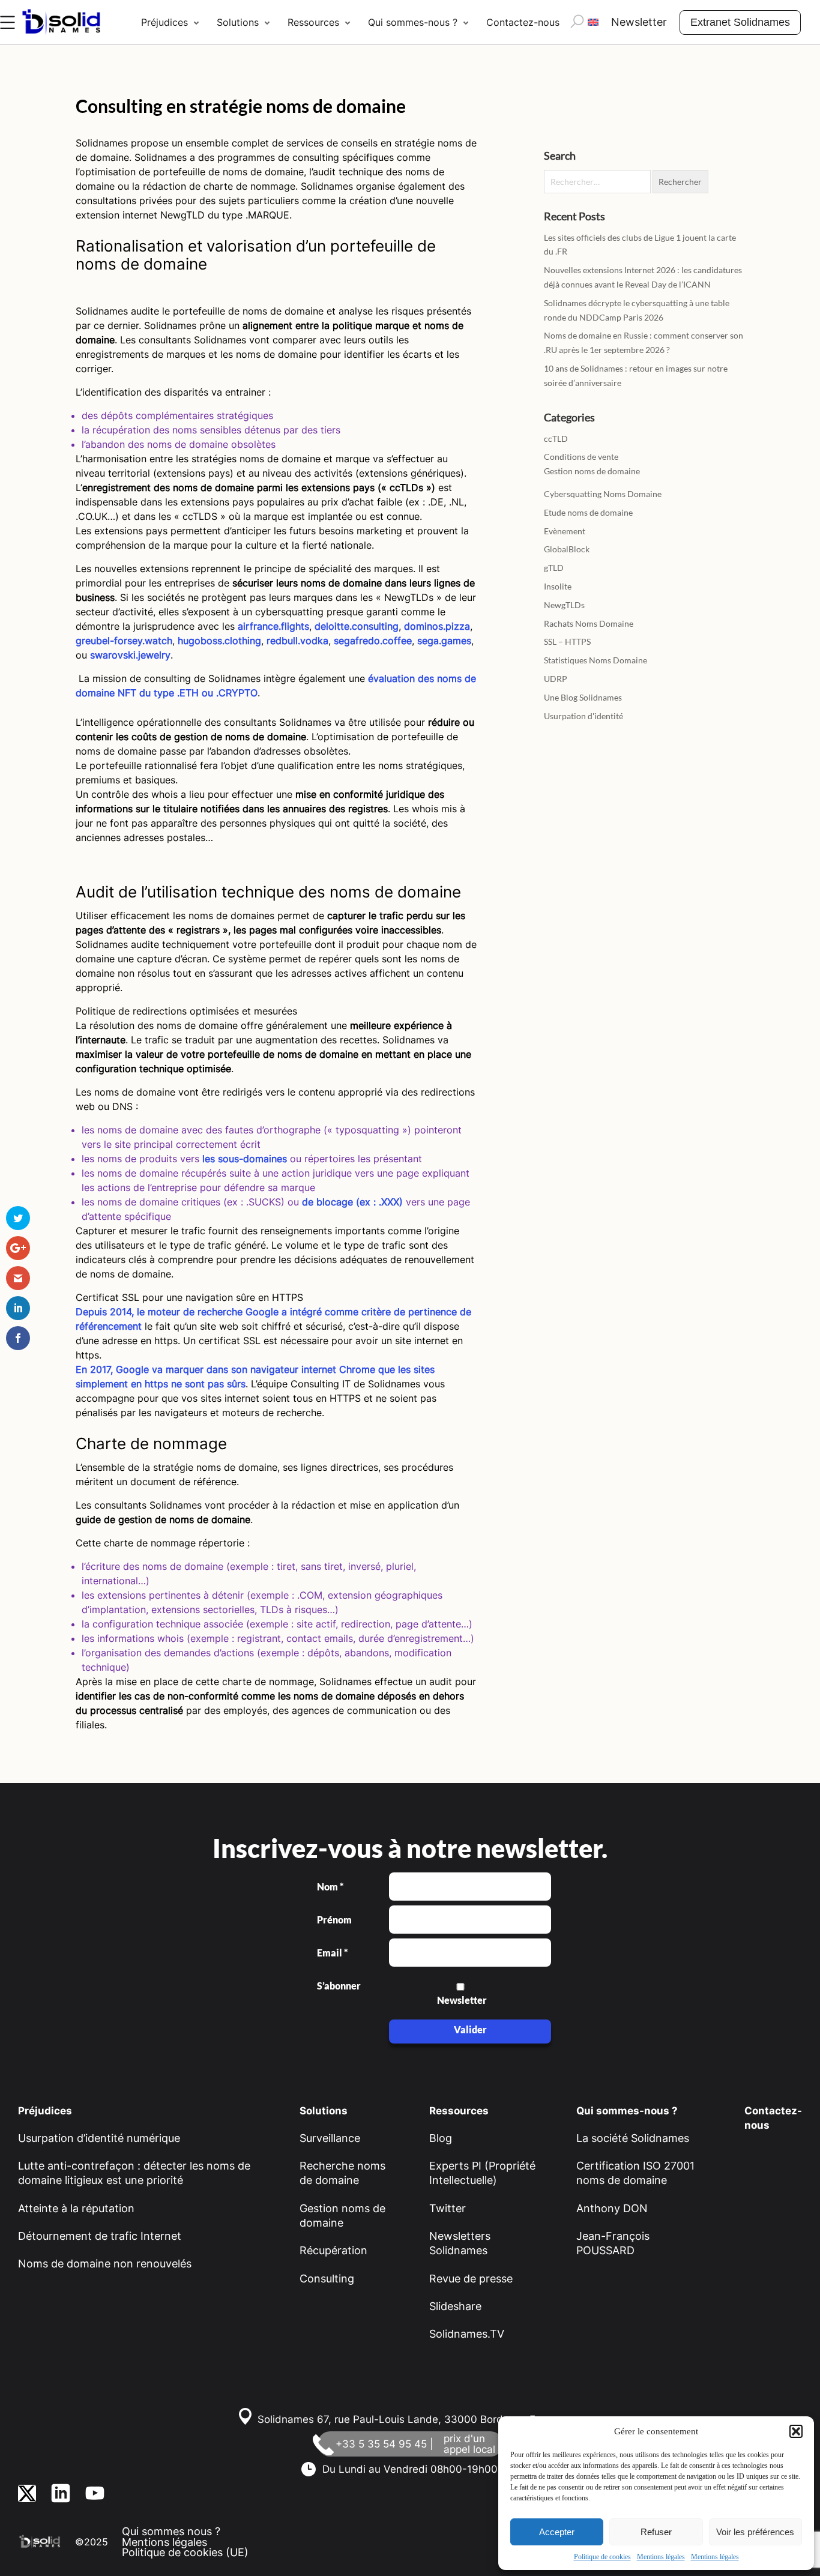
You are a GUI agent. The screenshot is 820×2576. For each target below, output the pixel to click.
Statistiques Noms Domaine (595, 660)
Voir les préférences (755, 2532)
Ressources (313, 22)
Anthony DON (612, 2208)
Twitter (448, 2208)
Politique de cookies (602, 2557)
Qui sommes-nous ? (413, 22)
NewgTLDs (564, 605)
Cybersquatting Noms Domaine (603, 494)
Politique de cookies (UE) (185, 2552)
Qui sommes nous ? (171, 2531)
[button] (796, 2431)
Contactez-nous (523, 22)
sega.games (444, 641)
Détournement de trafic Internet (100, 2236)
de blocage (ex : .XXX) (352, 1202)
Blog (441, 2138)
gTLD (554, 568)
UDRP (556, 679)
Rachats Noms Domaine (589, 623)
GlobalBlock (567, 549)
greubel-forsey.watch (124, 641)
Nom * (330, 1887)
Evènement (565, 531)
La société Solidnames (633, 2138)
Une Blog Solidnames (583, 697)
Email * (332, 1953)
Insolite (558, 586)
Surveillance (330, 2138)
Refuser (656, 2532)
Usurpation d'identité (583, 716)
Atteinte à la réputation (76, 2208)
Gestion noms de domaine (592, 471)
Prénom (334, 1920)
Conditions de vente (581, 457)
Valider (470, 2029)
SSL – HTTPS (567, 641)
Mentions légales (661, 2557)
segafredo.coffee (373, 641)
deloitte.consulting (357, 626)
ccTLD (556, 439)
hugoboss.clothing (219, 641)
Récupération (333, 2250)
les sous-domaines (245, 1159)
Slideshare (455, 2306)
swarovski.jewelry (130, 655)
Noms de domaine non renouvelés (105, 2264)
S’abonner (338, 1986)
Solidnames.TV (467, 2334)
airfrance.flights (273, 626)
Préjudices (164, 22)
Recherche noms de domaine (342, 2173)
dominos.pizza (437, 626)
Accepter (557, 2532)
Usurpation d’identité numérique (99, 2138)
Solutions (238, 22)
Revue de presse (471, 2279)
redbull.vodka (297, 641)
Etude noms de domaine (588, 512)
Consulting (327, 2279)
